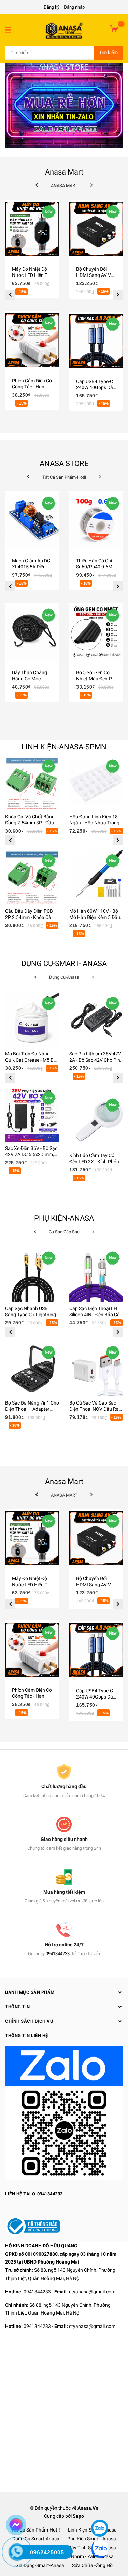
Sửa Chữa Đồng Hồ (92, 2565)
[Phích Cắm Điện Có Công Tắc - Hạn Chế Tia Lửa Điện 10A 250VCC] (32, 340)
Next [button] (118, 295)
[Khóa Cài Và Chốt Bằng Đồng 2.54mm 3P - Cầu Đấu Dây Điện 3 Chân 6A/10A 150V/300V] (32, 783)
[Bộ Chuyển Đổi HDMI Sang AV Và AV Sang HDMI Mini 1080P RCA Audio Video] (96, 229)
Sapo (78, 2516)
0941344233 (58, 1954)
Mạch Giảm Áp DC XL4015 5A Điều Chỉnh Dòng (31, 567)
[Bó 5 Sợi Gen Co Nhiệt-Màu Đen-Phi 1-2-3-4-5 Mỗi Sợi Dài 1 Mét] (96, 632)
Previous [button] (10, 295)
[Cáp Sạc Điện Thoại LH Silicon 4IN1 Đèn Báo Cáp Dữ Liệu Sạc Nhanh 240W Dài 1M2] (96, 1275)
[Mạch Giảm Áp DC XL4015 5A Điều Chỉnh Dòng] (32, 520)
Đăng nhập (74, 7)
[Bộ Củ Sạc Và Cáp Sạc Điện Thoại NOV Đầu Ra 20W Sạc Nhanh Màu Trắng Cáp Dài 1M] (96, 1369)
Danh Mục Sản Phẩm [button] (30, 1992)
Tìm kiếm (108, 52)
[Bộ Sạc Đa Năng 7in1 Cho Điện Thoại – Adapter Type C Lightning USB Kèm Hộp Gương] (32, 1369)
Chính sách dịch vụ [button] (29, 2021)
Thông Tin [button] (18, 2007)
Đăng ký (52, 7)
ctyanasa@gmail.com (92, 2292)
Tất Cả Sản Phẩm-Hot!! (36, 2530)
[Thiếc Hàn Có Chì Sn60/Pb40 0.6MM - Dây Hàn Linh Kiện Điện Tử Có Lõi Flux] (96, 520)
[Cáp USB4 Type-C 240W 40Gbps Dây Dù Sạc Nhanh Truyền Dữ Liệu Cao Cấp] (96, 341)
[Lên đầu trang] (99, 2508)
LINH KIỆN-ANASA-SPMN (64, 747)
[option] (32, 311)
